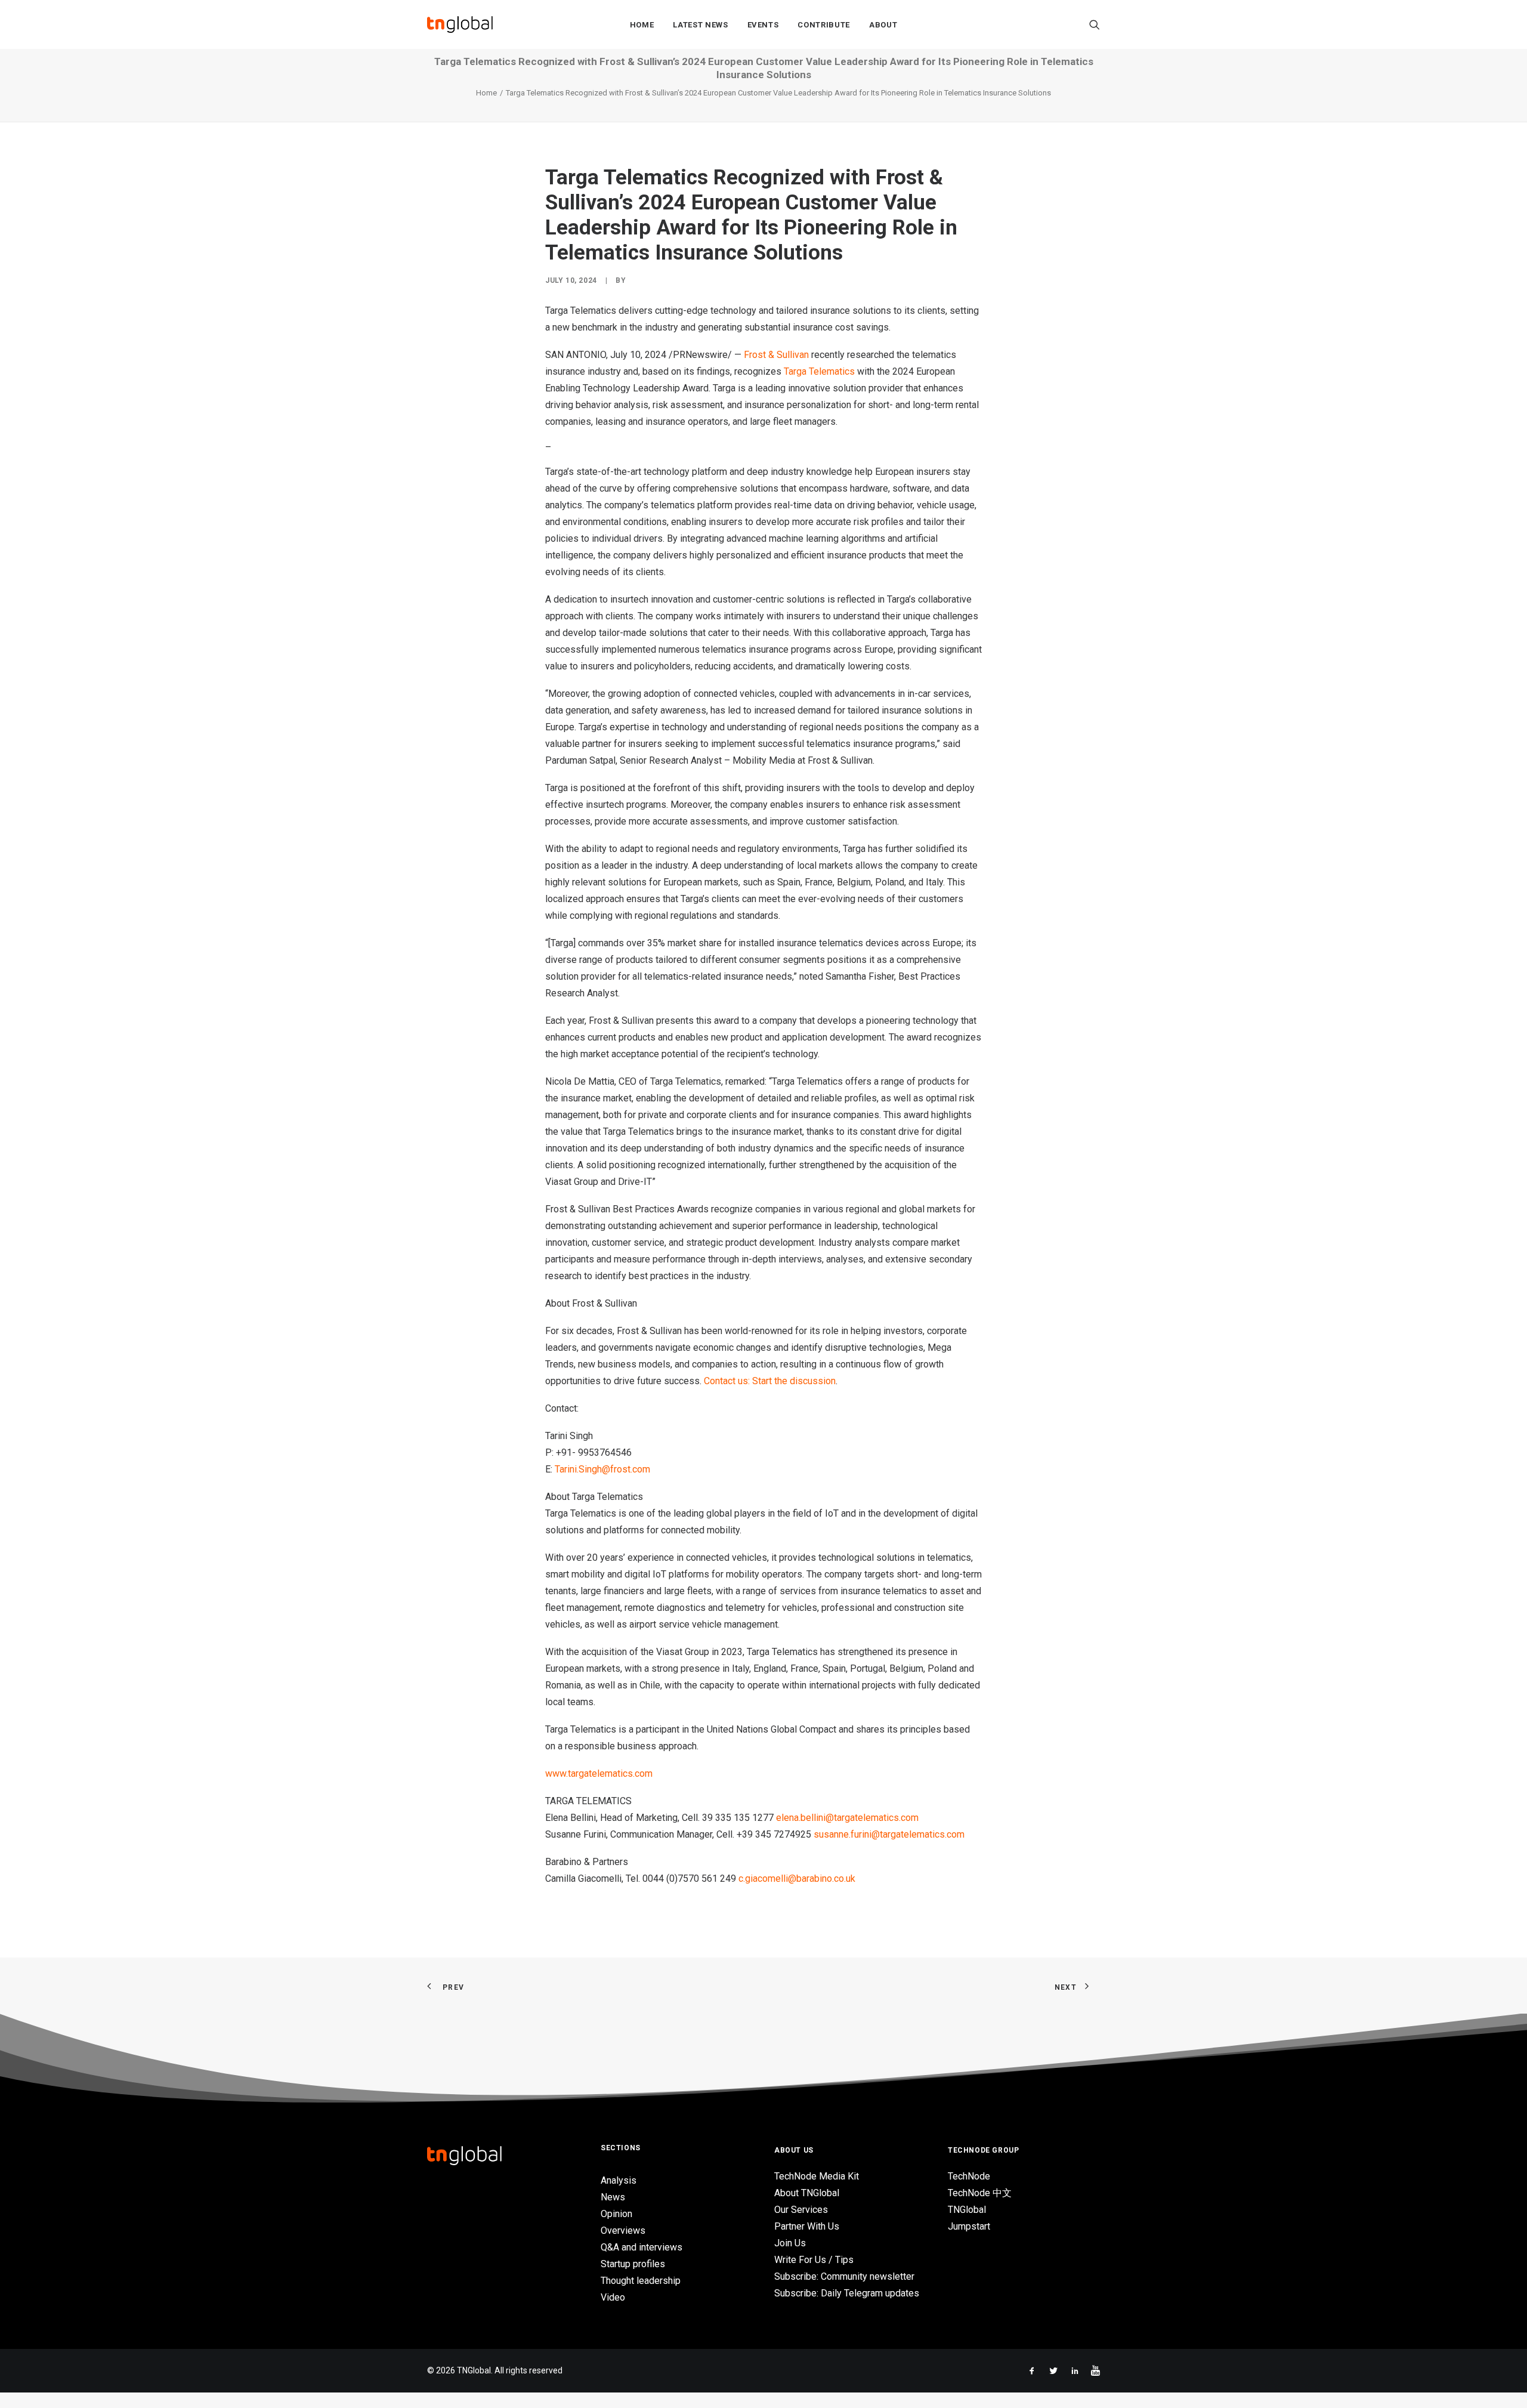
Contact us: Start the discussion (770, 1381)
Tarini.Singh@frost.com (602, 1469)
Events (763, 25)
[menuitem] (642, 24)
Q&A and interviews (642, 2247)
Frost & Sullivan (776, 355)
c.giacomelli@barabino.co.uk (797, 1878)
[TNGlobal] (460, 24)
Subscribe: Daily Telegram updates (847, 2293)
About (883, 25)
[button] (1095, 24)
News (613, 2197)
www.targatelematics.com (599, 1773)
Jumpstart (969, 2226)
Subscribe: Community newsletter (844, 2276)
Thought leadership (641, 2281)
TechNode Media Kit (817, 2176)
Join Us (790, 2243)
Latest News (700, 25)
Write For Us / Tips (814, 2260)
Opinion (616, 2214)
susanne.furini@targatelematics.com (889, 1834)
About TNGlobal (807, 2193)
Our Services (801, 2210)
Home (642, 25)
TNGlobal (967, 2210)
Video (613, 2297)
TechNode (969, 2176)
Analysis (619, 2180)
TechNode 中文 (980, 2193)
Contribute (824, 25)
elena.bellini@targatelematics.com (847, 1818)
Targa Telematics (819, 371)
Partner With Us (807, 2226)
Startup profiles (633, 2264)
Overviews (623, 2231)
